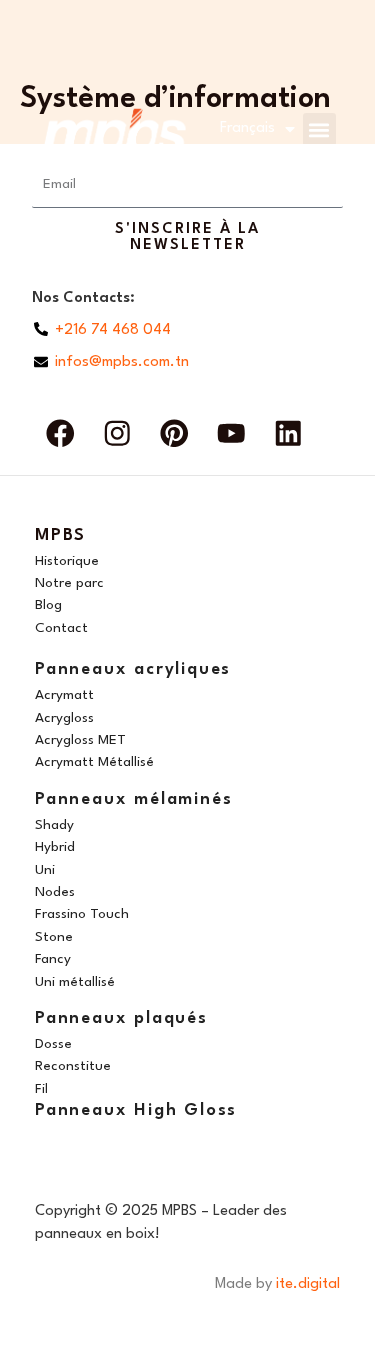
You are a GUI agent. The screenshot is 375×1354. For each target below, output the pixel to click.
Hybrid (55, 847)
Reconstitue (73, 1066)
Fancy (53, 959)
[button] (318, 129)
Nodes (55, 892)
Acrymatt (64, 695)
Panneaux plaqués (121, 1018)
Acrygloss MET (80, 740)
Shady (54, 825)
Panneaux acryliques (133, 669)
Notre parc (69, 583)
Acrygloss (64, 718)
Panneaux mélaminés (133, 799)
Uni (45, 870)
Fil (41, 1089)
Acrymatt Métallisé (94, 762)
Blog (48, 605)
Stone (54, 937)
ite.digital (308, 1284)
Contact (61, 628)
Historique (67, 561)
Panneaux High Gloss (136, 1110)
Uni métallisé (75, 982)
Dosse (53, 1044)
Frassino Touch (82, 914)
